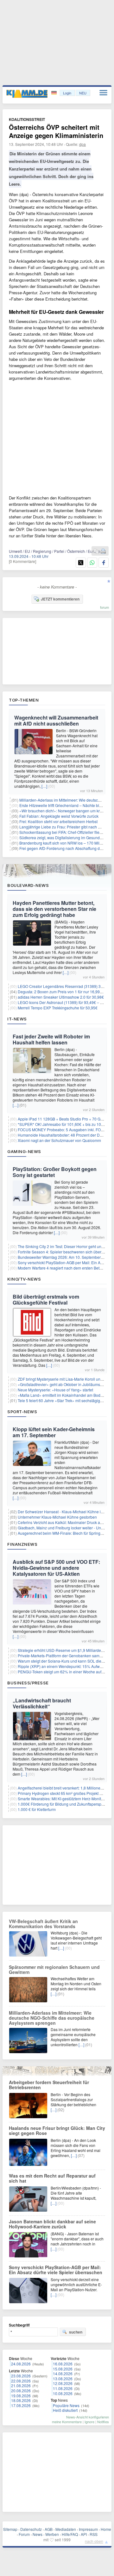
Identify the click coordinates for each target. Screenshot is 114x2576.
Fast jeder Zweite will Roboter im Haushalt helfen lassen (51, 1039)
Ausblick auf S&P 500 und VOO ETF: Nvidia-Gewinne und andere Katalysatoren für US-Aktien (56, 1568)
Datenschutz (31, 2529)
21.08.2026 (21, 2385)
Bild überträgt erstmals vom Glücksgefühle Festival (46, 1300)
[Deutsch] (55, 93)
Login (67, 93)
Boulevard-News (28, 885)
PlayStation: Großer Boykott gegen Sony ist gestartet (55, 1172)
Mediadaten (66, 2529)
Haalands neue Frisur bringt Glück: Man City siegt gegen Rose (57, 2131)
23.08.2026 (21, 2376)
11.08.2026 (63, 2388)
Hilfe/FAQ (70, 2534)
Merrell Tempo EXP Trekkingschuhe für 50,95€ (58, 1008)
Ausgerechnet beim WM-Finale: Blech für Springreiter (63, 1533)
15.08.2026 (63, 2369)
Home (106, 2529)
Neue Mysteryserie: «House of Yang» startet (55, 1390)
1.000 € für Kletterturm (37, 1809)
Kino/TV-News (24, 1279)
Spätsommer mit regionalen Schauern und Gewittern (54, 1969)
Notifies (103, 2422)
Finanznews (22, 1544)
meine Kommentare (67, 2422)
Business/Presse (28, 1683)
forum (104, 607)
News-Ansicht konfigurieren (88, 2417)
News (38, 2534)
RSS (94, 2534)
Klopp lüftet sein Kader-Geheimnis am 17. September (54, 1432)
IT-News (17, 1019)
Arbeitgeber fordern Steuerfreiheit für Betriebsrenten (49, 2085)
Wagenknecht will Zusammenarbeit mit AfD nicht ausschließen (56, 720)
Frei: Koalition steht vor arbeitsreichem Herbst (58, 821)
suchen (76, 2332)
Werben (52, 2534)
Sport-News (22, 1412)
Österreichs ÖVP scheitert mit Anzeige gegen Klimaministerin (56, 131)
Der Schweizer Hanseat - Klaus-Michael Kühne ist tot (63, 1512)
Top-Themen (24, 700)
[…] (44, 786)
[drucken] (103, 551)
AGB (49, 2529)
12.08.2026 (63, 2383)
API (84, 2534)
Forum (24, 2534)
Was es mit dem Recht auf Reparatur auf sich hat (52, 2178)
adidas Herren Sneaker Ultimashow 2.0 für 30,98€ (61, 997)
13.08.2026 (63, 2379)
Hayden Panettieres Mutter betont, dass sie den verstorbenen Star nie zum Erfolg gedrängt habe (54, 909)
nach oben (94, 2541)
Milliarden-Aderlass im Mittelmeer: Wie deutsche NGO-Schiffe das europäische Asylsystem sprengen (52, 2018)
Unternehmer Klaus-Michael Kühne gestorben (57, 1517)
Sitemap (10, 2529)
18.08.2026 (21, 2400)
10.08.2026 (63, 2393)
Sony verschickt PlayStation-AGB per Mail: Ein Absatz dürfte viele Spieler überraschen (56, 2270)
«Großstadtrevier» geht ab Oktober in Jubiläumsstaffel (64, 1384)
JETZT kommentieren (60, 599)
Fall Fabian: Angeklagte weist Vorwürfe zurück (59, 816)
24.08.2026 (21, 2364)
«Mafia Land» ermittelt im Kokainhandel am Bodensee (64, 1395)
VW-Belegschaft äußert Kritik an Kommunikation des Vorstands (43, 1924)
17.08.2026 (21, 2405)
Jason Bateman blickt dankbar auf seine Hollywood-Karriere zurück (52, 2224)
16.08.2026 (63, 2364)
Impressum (88, 2529)
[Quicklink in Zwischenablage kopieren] (96, 551)
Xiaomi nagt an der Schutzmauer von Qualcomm (59, 1140)
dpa (82, 144)
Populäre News (66, 2405)
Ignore (89, 2422)
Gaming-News (24, 1151)
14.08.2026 (63, 2373)
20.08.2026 (21, 2391)
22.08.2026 (21, 2381)
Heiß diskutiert (65, 2410)
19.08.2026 (21, 2396)
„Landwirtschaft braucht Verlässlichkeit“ (42, 1703)
